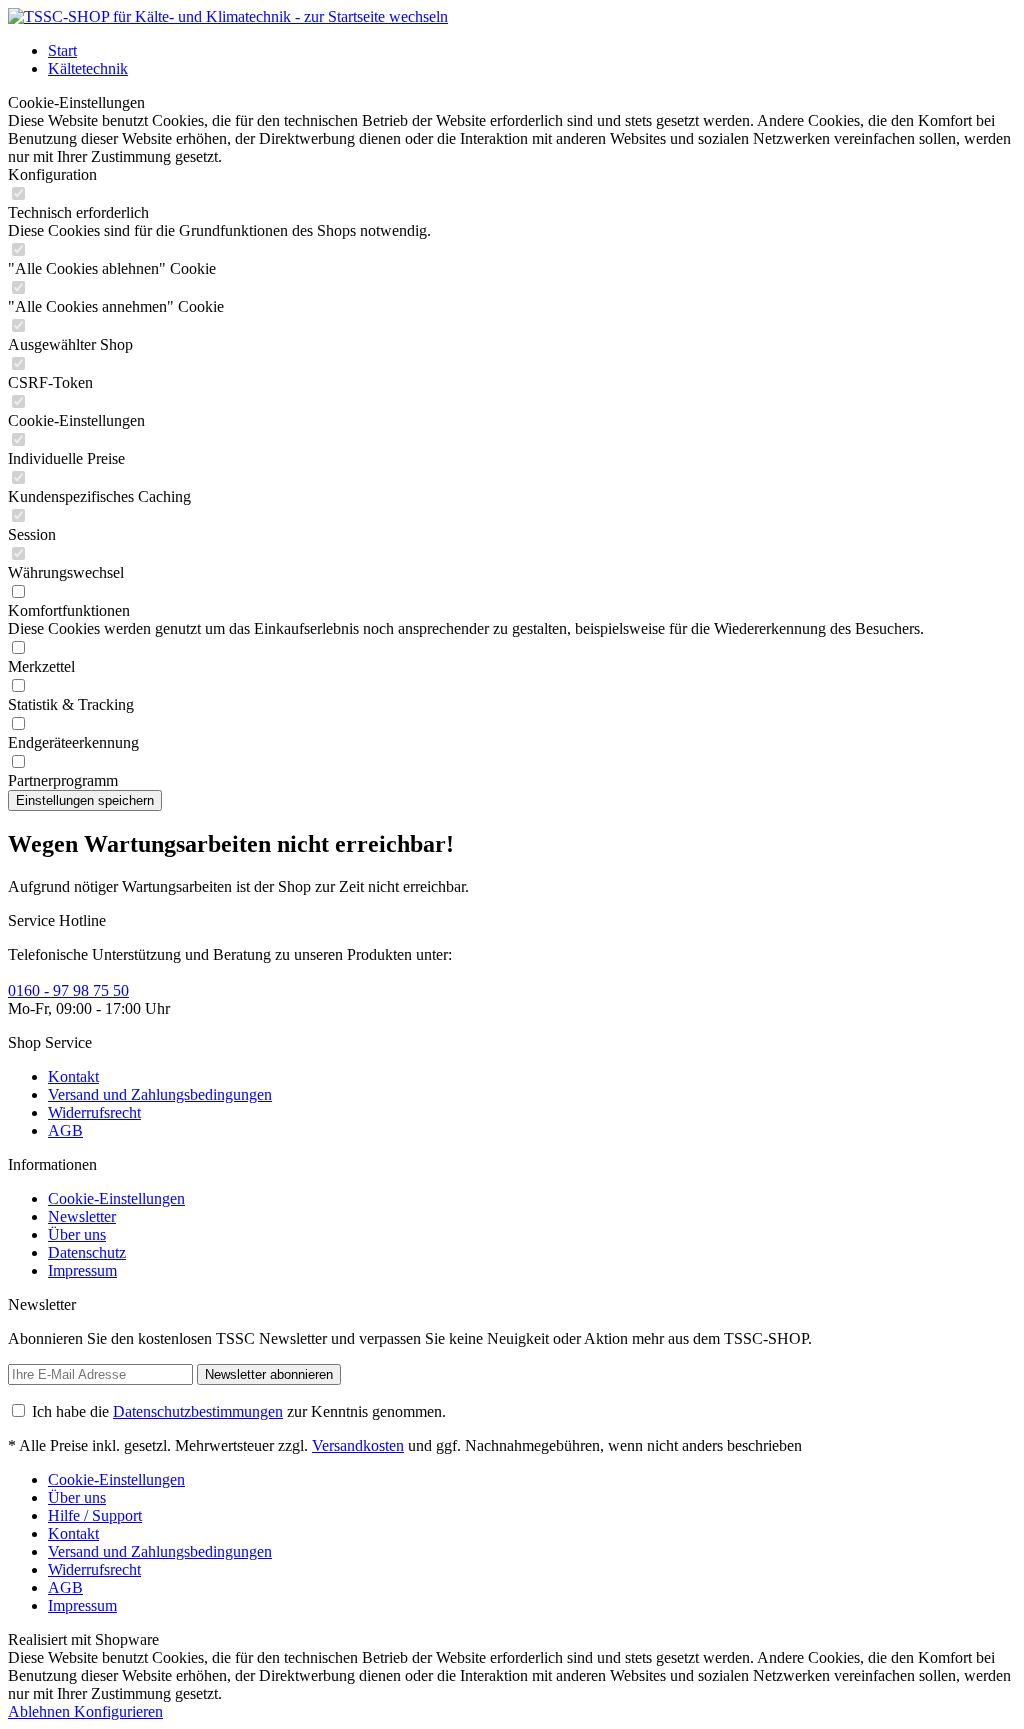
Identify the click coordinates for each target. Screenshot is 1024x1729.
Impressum (82, 1270)
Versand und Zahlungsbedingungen (160, 1094)
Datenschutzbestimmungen (198, 1411)
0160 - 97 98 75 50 (68, 990)
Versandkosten (358, 1445)
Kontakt (73, 1076)
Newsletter (82, 1216)
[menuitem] (532, 51)
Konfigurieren (118, 1711)
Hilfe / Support (95, 1515)
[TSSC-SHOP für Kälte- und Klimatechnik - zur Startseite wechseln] (228, 16)
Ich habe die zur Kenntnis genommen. (239, 1411)
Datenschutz (87, 1252)
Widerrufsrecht (94, 1112)
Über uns (77, 1234)
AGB (65, 1130)
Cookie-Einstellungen (116, 1198)
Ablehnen (41, 1711)
